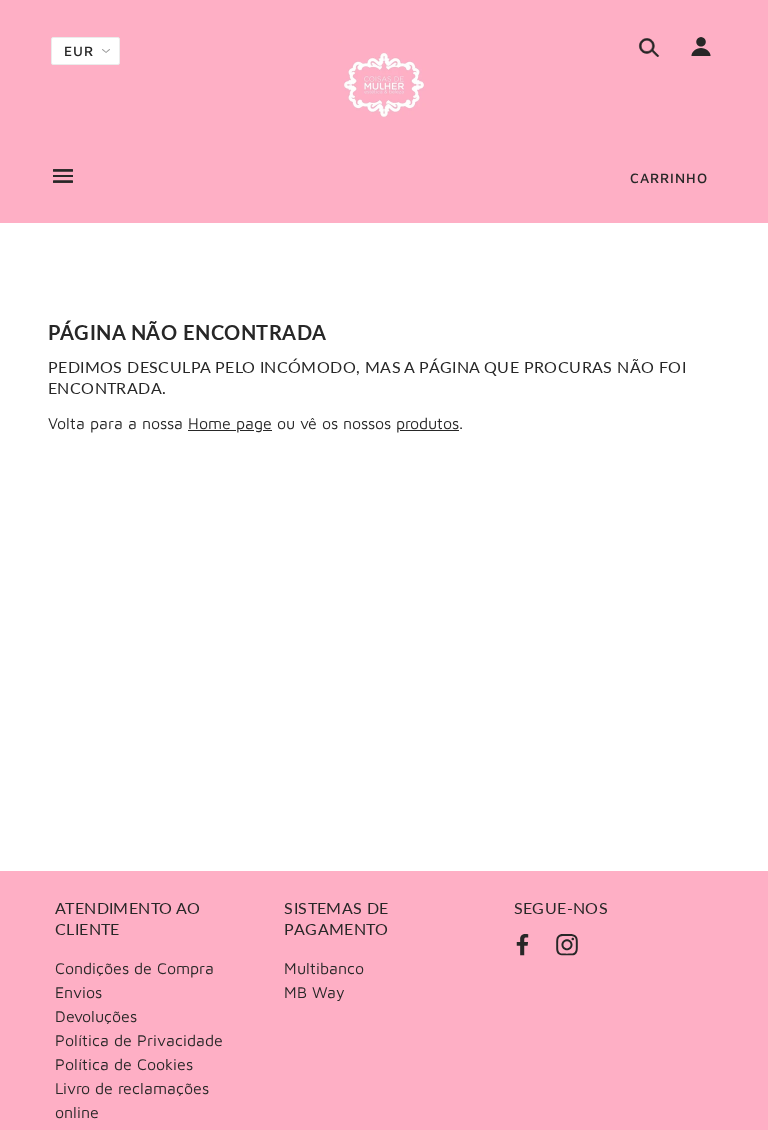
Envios (78, 992)
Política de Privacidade (139, 1040)
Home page (230, 423)
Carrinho (669, 177)
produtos (427, 423)
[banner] (384, 85)
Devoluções (96, 1016)
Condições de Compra (134, 968)
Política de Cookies (124, 1064)
